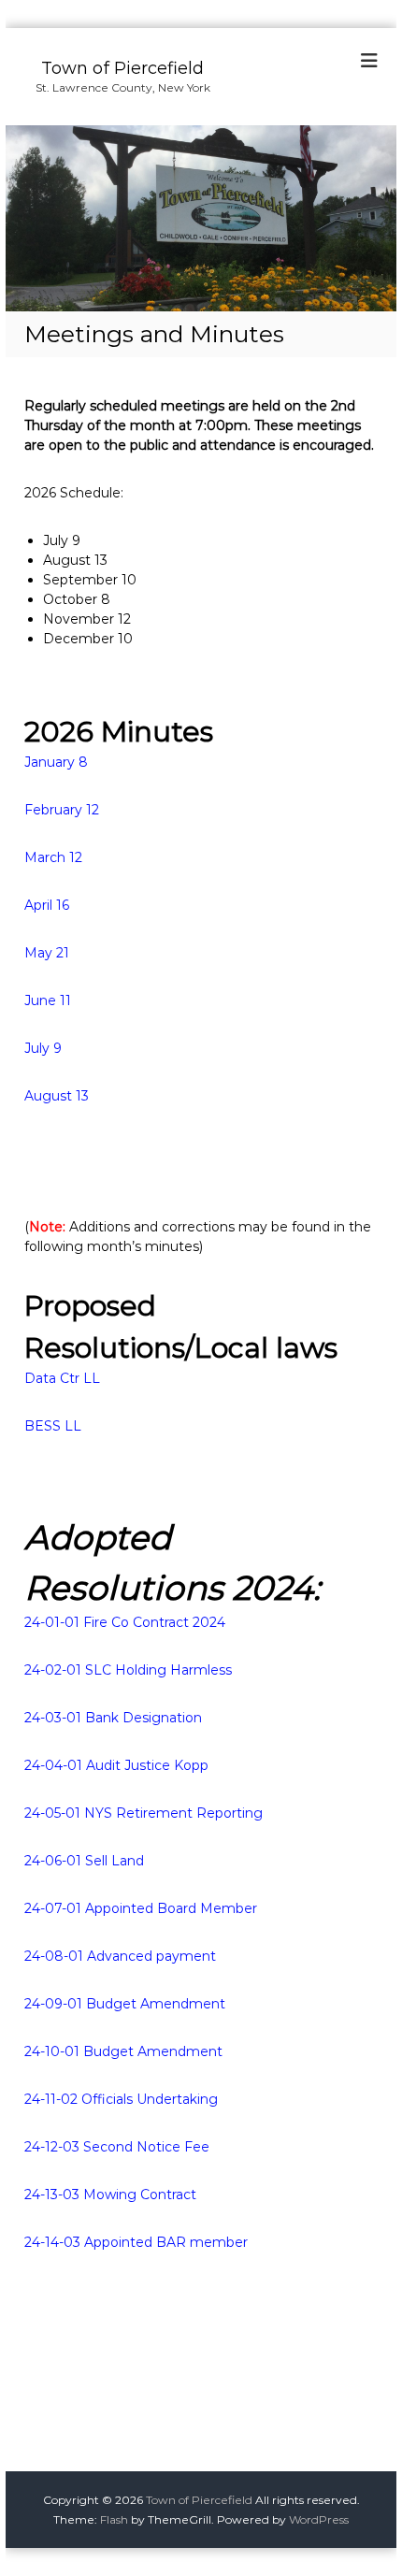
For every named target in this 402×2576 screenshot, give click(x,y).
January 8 (56, 762)
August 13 (57, 1096)
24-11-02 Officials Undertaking (121, 2099)
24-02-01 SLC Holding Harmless (128, 1670)
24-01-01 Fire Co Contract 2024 (125, 1622)
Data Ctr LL (62, 1378)
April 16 (47, 905)
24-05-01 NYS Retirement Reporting (144, 1813)
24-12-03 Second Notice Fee (117, 2147)
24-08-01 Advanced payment (120, 1956)
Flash (114, 2519)
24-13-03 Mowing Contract (110, 2195)
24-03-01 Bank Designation (113, 1718)
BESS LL (53, 1426)
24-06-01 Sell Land (84, 1861)
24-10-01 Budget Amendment (123, 2051)
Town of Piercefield (122, 68)
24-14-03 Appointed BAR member (136, 2242)
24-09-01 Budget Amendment (125, 2004)
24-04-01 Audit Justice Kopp (116, 1765)
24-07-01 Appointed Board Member (141, 1908)
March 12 (53, 857)
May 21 (47, 953)
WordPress (319, 2519)
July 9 (43, 1048)
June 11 (48, 1000)
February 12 (62, 810)
